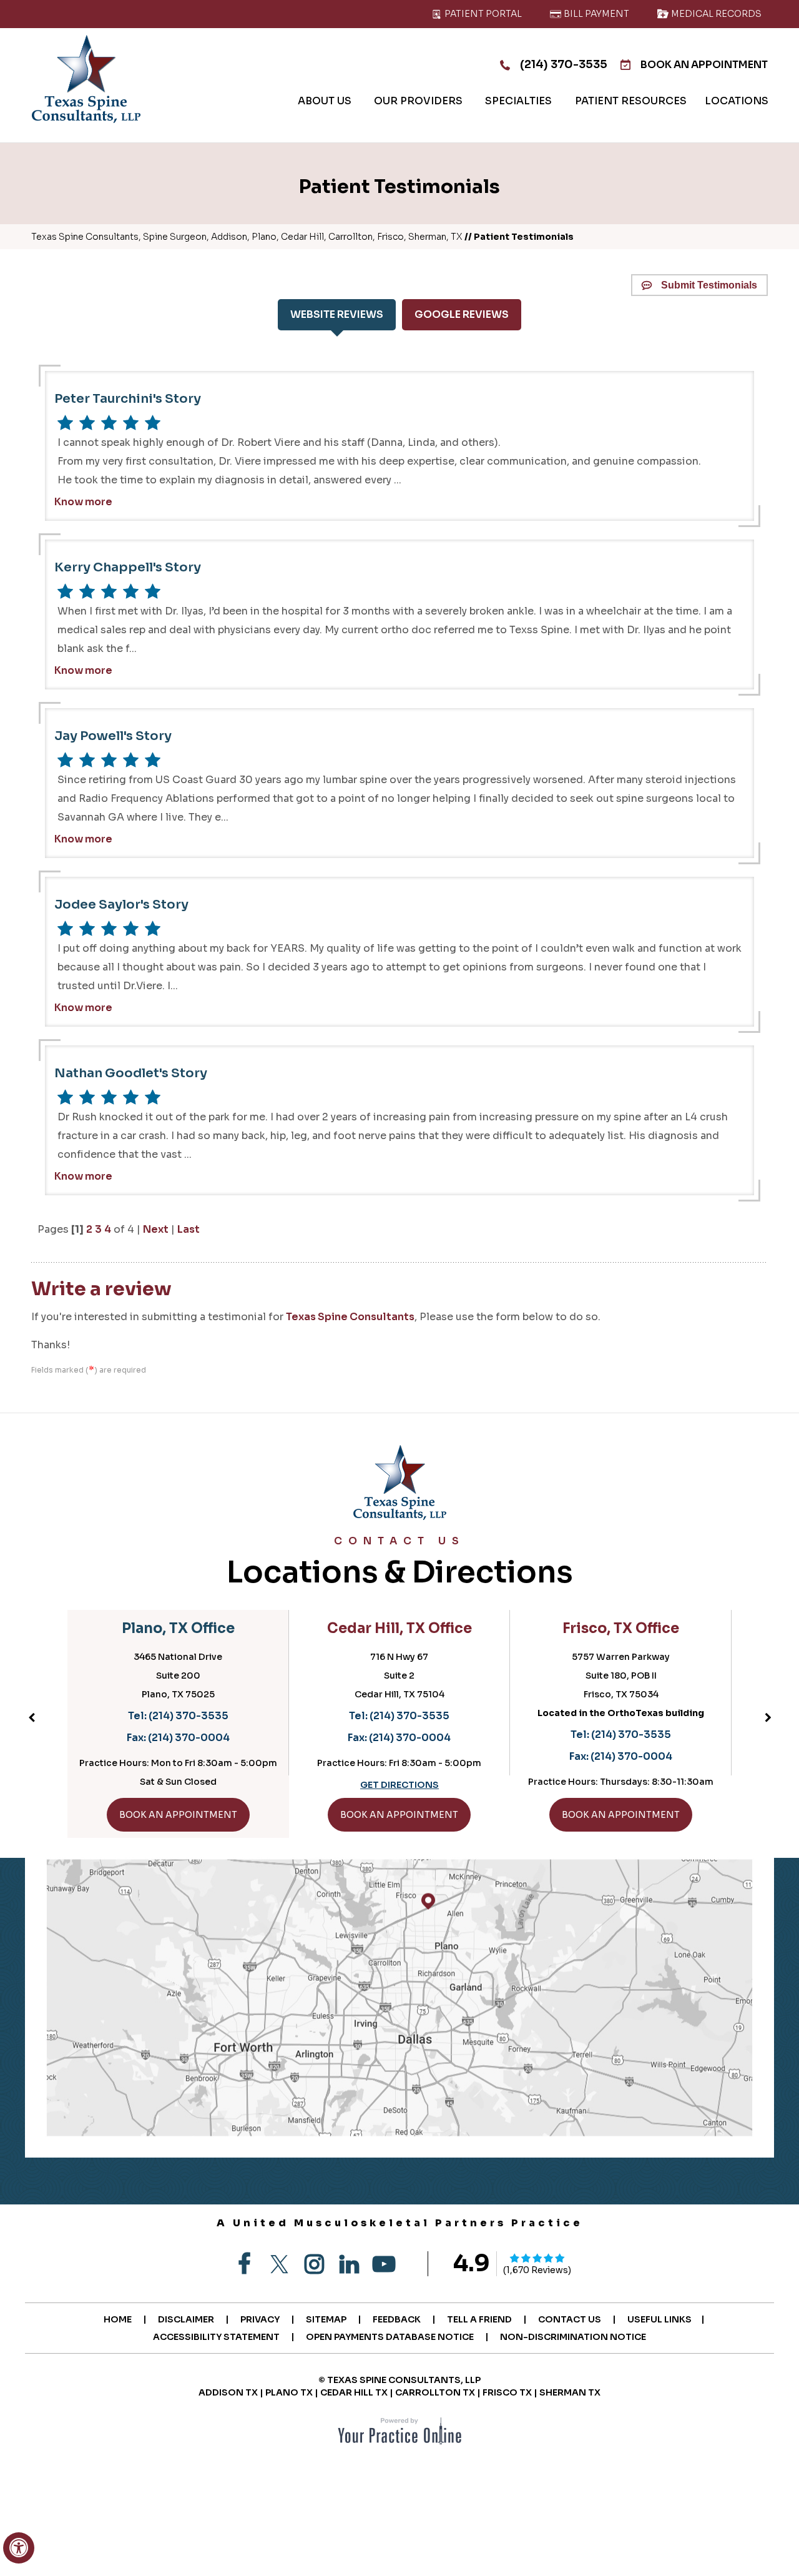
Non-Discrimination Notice (573, 2337)
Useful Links (659, 2319)
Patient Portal (482, 14)
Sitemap (326, 2319)
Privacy (260, 2319)
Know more (83, 502)
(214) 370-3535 (564, 64)
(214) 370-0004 (189, 1738)
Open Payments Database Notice (390, 2337)
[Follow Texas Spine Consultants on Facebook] (244, 2264)
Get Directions (399, 1785)
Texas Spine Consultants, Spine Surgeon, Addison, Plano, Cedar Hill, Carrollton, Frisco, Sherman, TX (247, 237)
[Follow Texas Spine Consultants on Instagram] (314, 2264)
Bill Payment (596, 14)
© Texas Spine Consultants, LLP (399, 2380)
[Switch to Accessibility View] (19, 2548)
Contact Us (570, 2319)
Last (189, 1229)
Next (156, 1229)
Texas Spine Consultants (350, 1317)
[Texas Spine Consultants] (86, 79)
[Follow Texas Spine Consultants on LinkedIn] (349, 2264)
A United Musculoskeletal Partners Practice (400, 2223)
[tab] (337, 315)
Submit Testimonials (709, 285)
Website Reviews (337, 314)
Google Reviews (462, 314)
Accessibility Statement (216, 2337)
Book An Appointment (704, 65)
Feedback (397, 2319)
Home (118, 2319)
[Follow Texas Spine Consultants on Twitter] (279, 2264)
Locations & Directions (400, 1563)
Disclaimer (186, 2319)
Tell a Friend (479, 2319)
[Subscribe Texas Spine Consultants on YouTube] (384, 2264)
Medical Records (715, 14)
